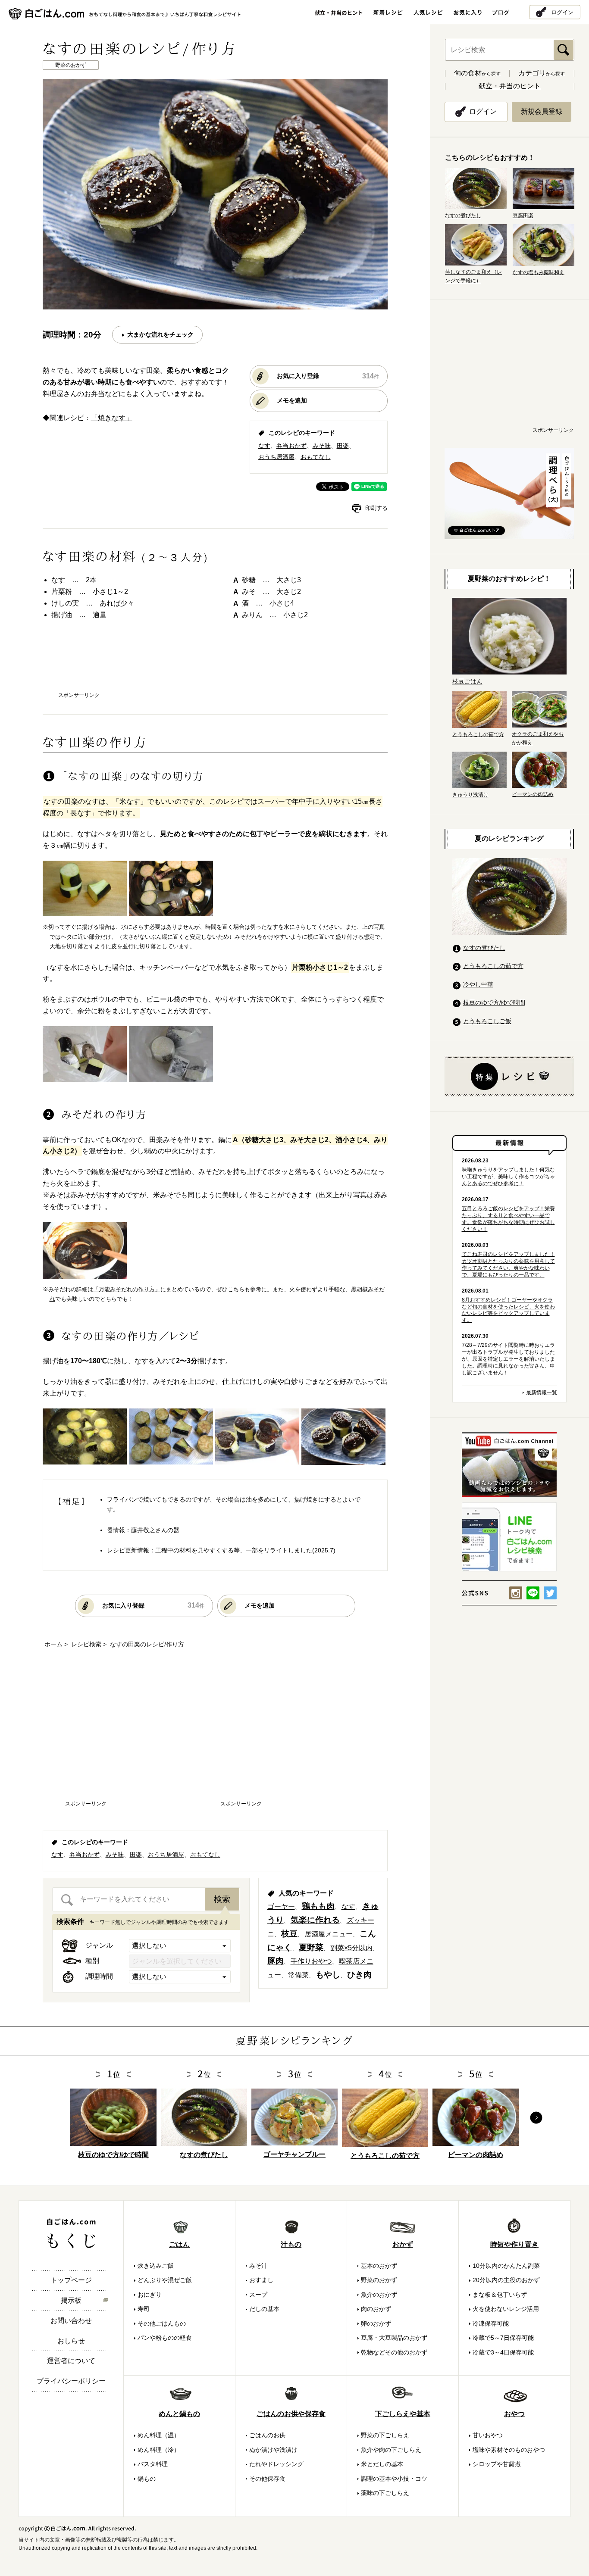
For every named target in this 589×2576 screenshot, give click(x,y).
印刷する (376, 508)
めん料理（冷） (159, 2450)
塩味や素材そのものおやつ (509, 2450)
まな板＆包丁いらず (500, 2295)
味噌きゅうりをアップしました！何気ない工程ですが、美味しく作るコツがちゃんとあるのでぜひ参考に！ (508, 1177)
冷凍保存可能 (491, 2323)
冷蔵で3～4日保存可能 (503, 2352)
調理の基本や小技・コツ (394, 2479)
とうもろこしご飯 (487, 1021)
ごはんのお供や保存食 (291, 2414)
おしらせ (71, 2341)
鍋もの (147, 2479)
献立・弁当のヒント (510, 86)
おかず (403, 2244)
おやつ (514, 2414)
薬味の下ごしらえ (385, 2493)
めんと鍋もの (179, 2414)
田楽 (343, 446)
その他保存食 (267, 2479)
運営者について (71, 2361)
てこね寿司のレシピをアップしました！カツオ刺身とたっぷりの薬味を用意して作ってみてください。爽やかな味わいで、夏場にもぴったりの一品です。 (508, 1265)
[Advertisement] (215, 664)
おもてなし (316, 457)
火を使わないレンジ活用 (506, 2309)
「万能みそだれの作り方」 (127, 1289)
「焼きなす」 (112, 418)
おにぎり (150, 2295)
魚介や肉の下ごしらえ (391, 2450)
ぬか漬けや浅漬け (273, 2450)
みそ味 (322, 446)
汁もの (291, 2244)
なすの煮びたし (484, 948)
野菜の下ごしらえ (385, 2435)
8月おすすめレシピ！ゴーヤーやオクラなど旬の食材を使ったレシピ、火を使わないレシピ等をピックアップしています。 (508, 1310)
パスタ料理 (153, 2464)
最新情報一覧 (542, 1393)
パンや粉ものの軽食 (165, 2338)
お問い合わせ (71, 2321)
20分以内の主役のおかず (506, 2280)
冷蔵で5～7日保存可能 (503, 2338)
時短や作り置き (514, 2244)
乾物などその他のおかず (394, 2352)
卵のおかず (376, 2323)
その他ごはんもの (162, 2323)
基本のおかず (379, 2266)
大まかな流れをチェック (160, 334)
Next (536, 2118)
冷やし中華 (478, 984)
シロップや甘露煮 (497, 2464)
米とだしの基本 (382, 2464)
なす (264, 446)
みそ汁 (258, 2266)
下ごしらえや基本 (403, 2414)
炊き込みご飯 (156, 2266)
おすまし (261, 2280)
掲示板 (71, 2300)
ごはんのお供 (267, 2435)
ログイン (562, 12)
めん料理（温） (159, 2435)
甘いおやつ (488, 2435)
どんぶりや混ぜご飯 (165, 2280)
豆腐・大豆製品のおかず (394, 2338)
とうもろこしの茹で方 (493, 966)
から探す (477, 74)
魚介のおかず (379, 2295)
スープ (258, 2295)
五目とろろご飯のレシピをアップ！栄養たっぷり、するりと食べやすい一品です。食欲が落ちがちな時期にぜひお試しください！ (508, 1219)
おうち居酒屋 (276, 457)
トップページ (71, 2280)
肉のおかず (376, 2309)
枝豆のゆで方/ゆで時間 (494, 1002)
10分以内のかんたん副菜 (506, 2266)
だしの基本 (264, 2309)
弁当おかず (291, 446)
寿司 (144, 2309)
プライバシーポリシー (71, 2381)
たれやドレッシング (276, 2464)
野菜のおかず (379, 2280)
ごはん (179, 2244)
